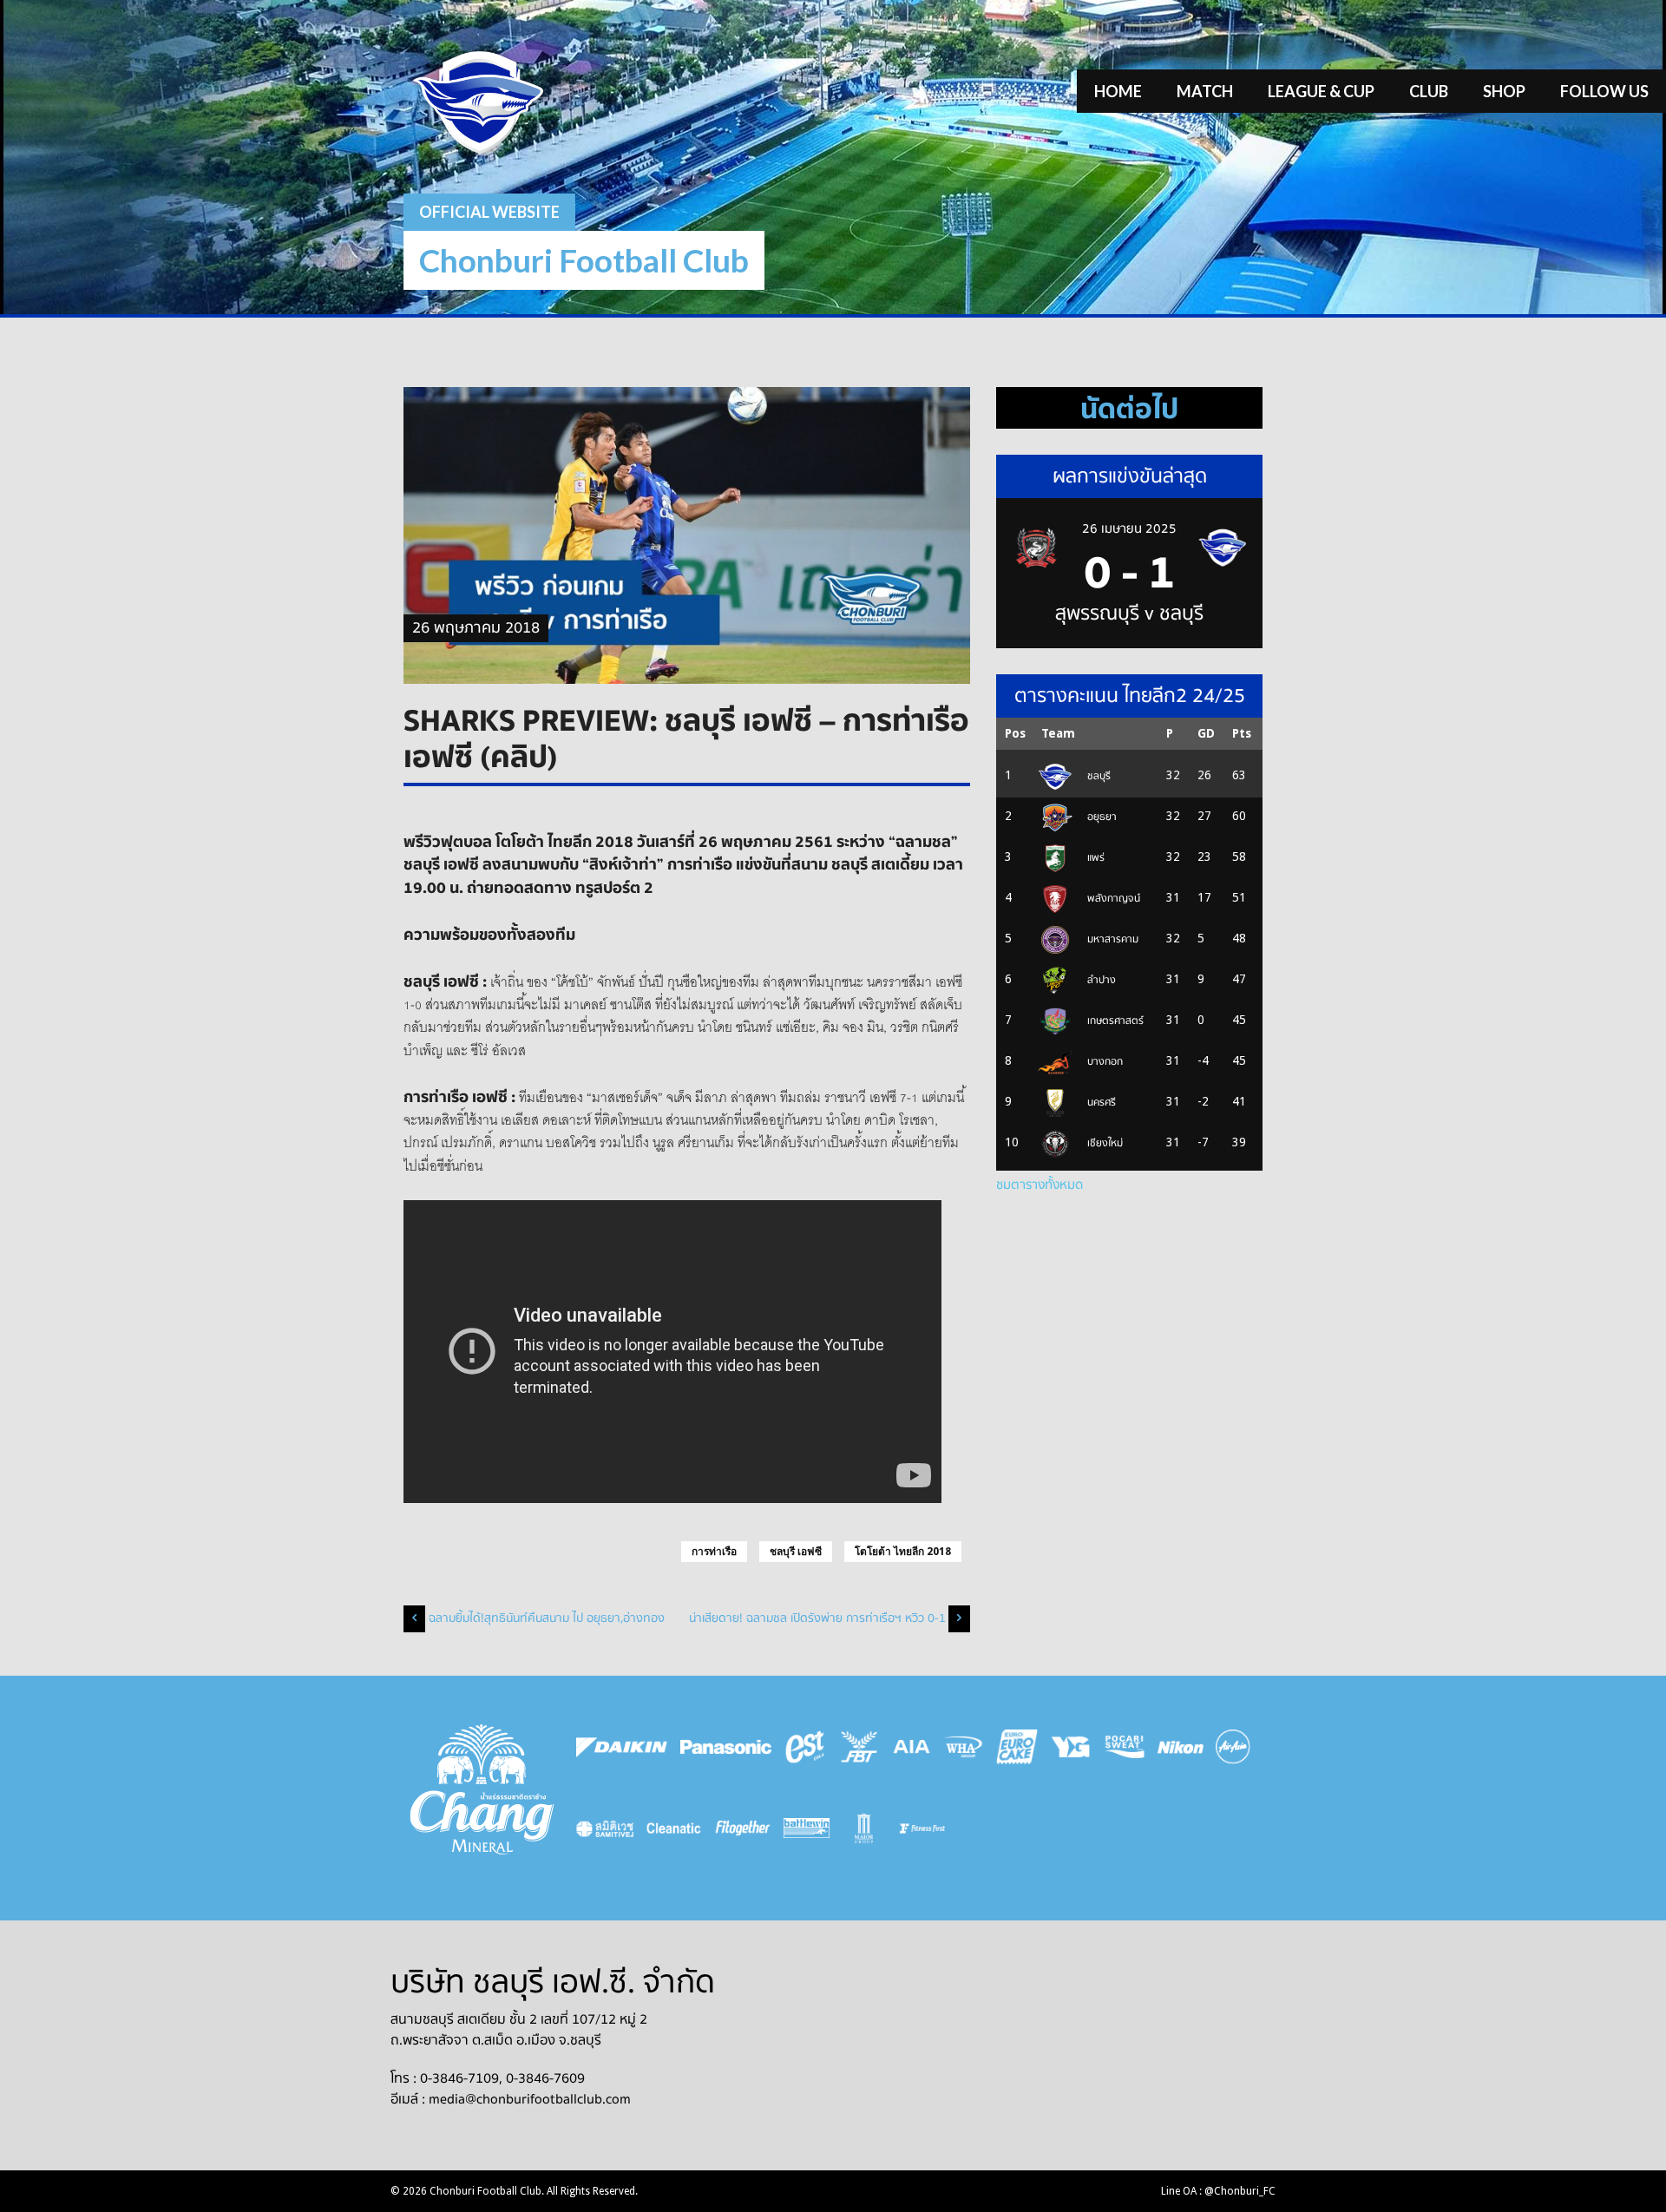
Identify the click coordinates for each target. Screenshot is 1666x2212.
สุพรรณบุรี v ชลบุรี (1129, 614)
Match (1205, 91)
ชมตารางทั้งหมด (1040, 1185)
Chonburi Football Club (584, 260)
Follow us (1604, 91)
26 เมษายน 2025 (1129, 528)
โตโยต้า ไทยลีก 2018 (903, 1552)
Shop (1504, 91)
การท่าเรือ (714, 1552)
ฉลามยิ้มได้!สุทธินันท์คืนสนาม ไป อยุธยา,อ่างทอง (547, 1618)
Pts (1242, 733)
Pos (1015, 733)
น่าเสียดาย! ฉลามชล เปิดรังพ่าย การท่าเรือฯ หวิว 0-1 (817, 1618)
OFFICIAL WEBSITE (489, 212)
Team (1058, 733)
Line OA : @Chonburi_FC (1218, 2191)
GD (1206, 733)
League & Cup (1321, 91)
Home (1118, 91)
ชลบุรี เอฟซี (796, 1552)
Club (1429, 91)
